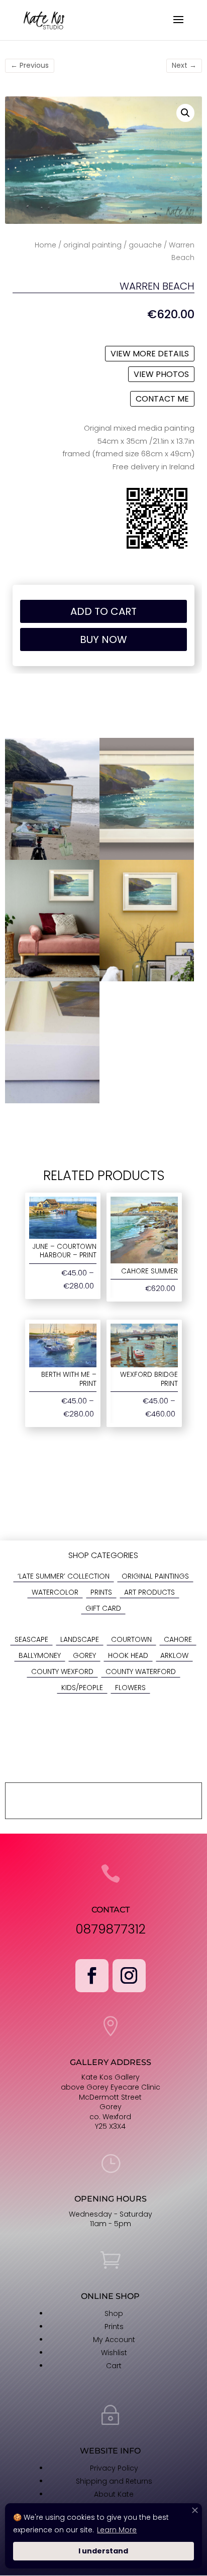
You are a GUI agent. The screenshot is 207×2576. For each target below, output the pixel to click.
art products (149, 1592)
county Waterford (141, 1671)
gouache (145, 245)
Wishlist (114, 2353)
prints (101, 1592)
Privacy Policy (114, 2468)
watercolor (55, 1592)
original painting (92, 245)
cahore (178, 1639)
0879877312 (111, 1929)
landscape (80, 1639)
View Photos (161, 374)
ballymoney (40, 1655)
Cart (114, 2366)
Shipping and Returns (114, 2481)
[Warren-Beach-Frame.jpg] (147, 857)
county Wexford (62, 1671)
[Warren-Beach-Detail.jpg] (52, 1101)
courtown (131, 1639)
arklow (174, 1655)
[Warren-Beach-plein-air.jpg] (52, 857)
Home (45, 245)
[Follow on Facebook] (92, 1976)
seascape (31, 1639)
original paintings (155, 1576)
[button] (185, 113)
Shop (114, 2313)
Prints (114, 2327)
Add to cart (103, 611)
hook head (128, 1655)
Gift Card (103, 1608)
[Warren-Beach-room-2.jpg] (52, 979)
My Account (114, 2340)
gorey (84, 1655)
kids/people (82, 1688)
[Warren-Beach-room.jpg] (147, 979)
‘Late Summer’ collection (64, 1576)
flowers (130, 1688)
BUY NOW (103, 639)
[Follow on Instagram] (129, 1976)
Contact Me (162, 399)
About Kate (114, 2494)
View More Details (150, 354)
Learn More (117, 2530)
